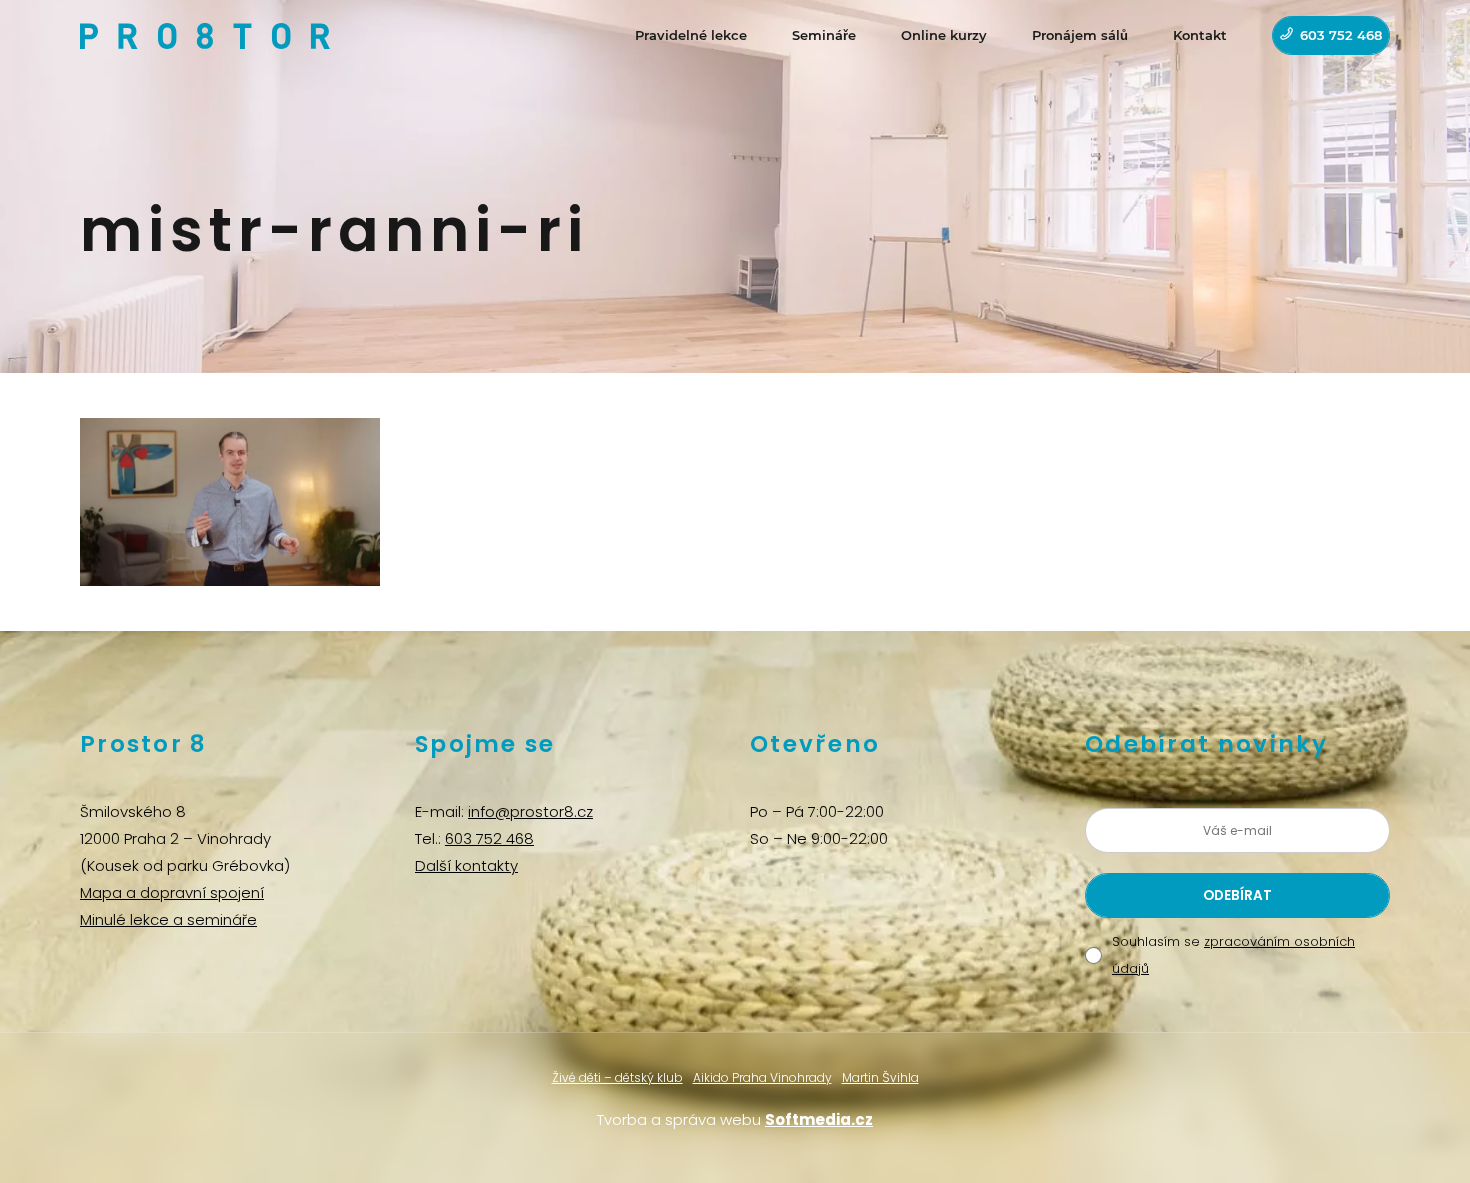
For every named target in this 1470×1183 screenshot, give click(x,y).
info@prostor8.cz (530, 811)
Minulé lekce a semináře (168, 919)
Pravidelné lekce (691, 35)
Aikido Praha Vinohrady (762, 1077)
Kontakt (1200, 35)
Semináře (824, 35)
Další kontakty (466, 865)
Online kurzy (944, 35)
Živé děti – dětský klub (617, 1077)
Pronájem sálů (1080, 35)
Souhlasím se (1233, 955)
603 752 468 (1341, 35)
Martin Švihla (880, 1077)
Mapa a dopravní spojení (172, 892)
